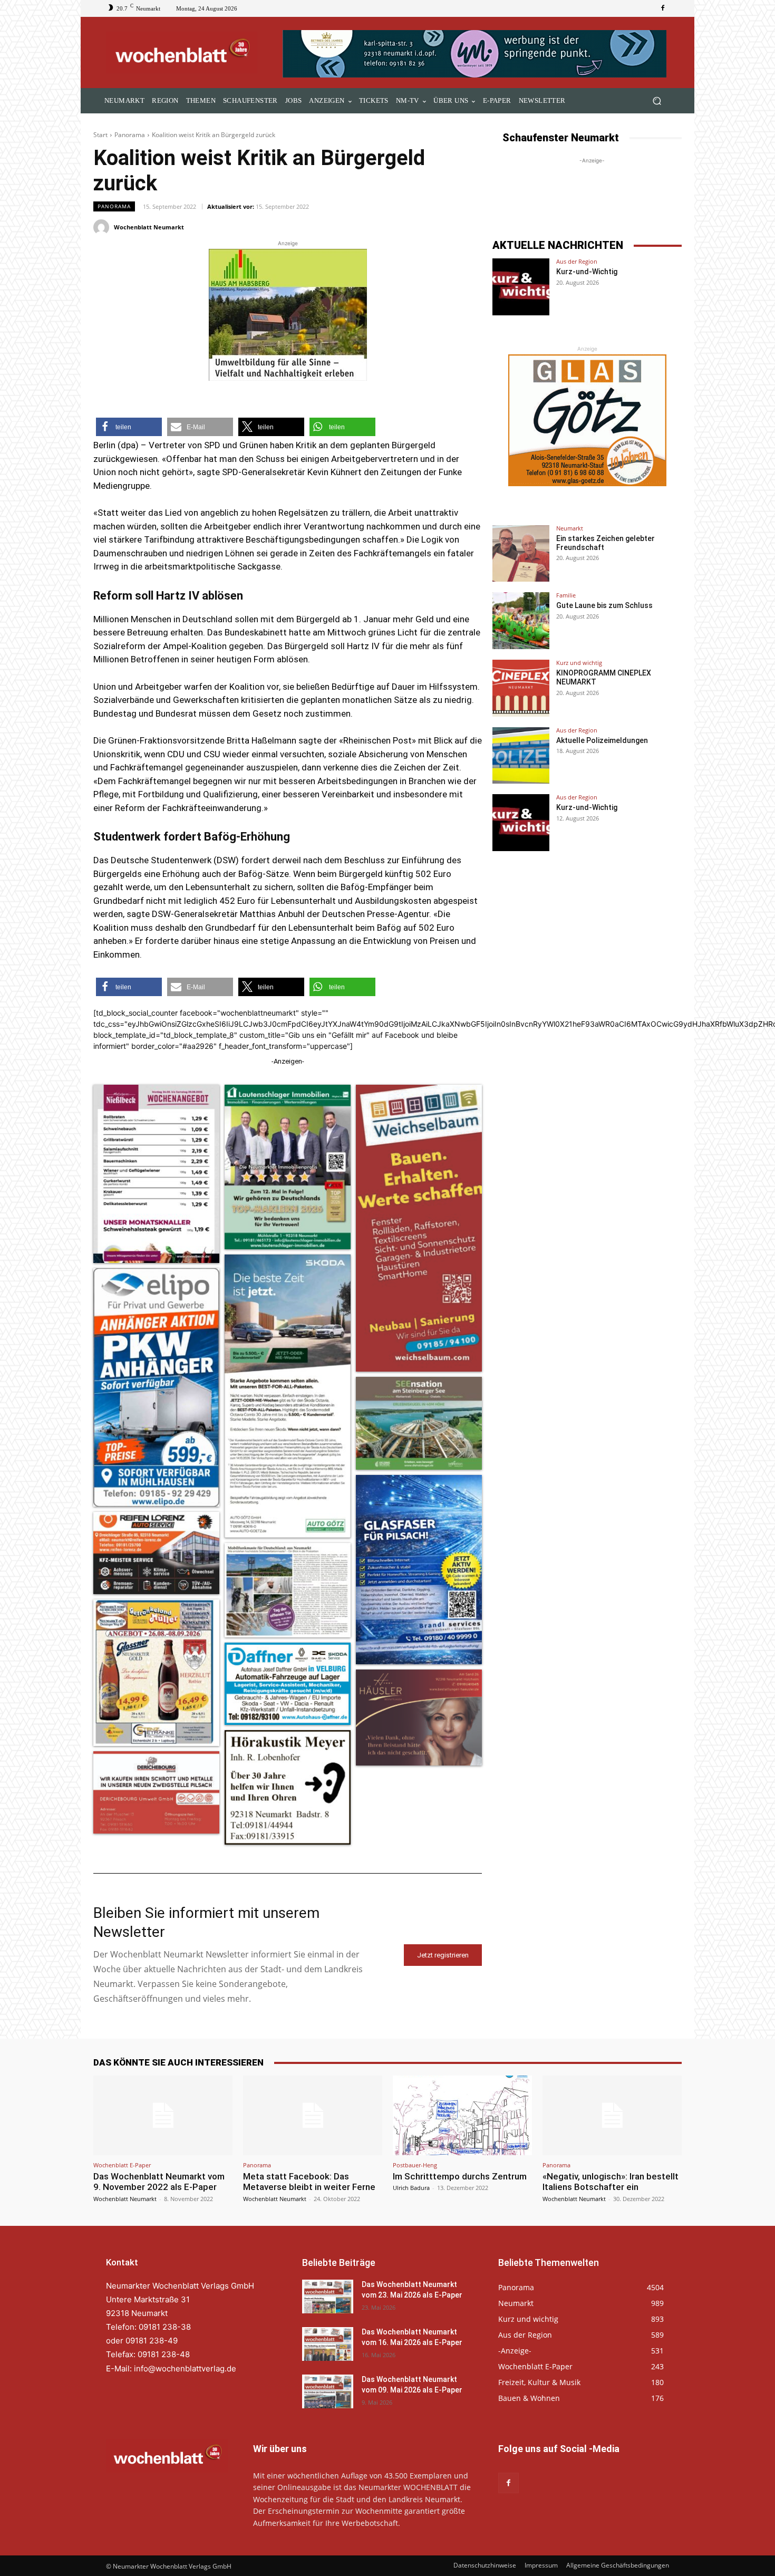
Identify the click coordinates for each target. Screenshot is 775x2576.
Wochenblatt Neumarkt (149, 227)
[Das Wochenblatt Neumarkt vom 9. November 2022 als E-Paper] (163, 2115)
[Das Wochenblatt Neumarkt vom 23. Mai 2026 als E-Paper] (328, 2297)
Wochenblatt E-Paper (122, 2165)
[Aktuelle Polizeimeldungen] (521, 756)
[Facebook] (663, 8)
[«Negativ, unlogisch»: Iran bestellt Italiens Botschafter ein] (612, 2115)
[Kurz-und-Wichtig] (521, 287)
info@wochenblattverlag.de (185, 2368)
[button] (657, 101)
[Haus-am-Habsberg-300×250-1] (288, 315)
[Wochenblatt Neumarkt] (103, 227)
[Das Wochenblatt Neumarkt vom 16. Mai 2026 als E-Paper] (328, 2344)
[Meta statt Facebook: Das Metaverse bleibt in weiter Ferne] (313, 2115)
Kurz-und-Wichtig (587, 272)
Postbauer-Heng (415, 2165)
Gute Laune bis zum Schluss (604, 605)
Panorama (130, 135)
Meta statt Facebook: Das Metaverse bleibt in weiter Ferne (309, 2182)
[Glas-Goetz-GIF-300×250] (587, 420)
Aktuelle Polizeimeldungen (602, 740)
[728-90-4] (476, 54)
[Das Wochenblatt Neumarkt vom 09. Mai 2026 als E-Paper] (328, 2391)
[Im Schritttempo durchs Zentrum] (462, 2115)
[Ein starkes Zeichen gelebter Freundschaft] (521, 554)
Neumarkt (570, 528)
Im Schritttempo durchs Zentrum (460, 2176)
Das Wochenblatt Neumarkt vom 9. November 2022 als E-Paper (159, 2182)
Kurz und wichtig (579, 663)
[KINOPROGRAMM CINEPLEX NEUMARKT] (521, 688)
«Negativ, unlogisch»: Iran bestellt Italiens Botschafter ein (611, 2182)
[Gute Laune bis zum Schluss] (521, 621)
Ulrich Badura (411, 2188)
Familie (566, 595)
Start (100, 135)
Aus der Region (577, 261)
